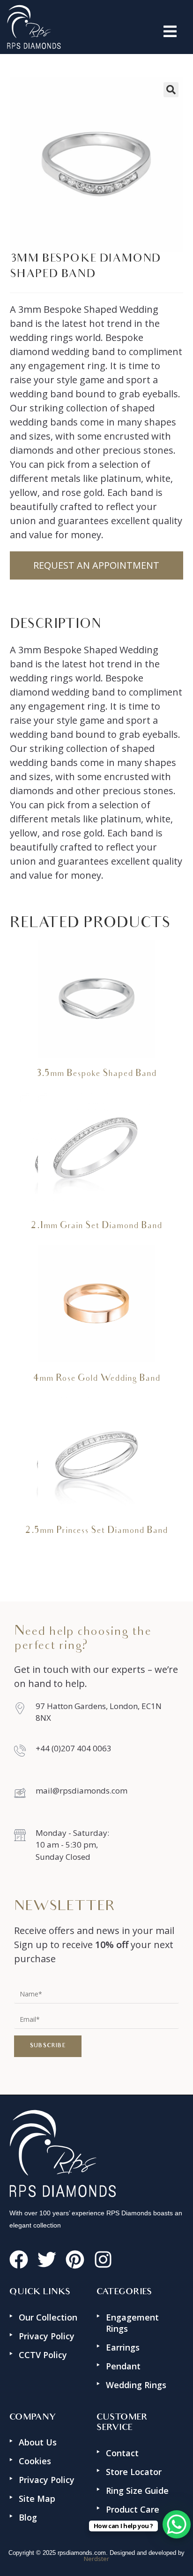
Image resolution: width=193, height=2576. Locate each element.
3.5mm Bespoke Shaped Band (96, 1074)
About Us (38, 2442)
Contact (122, 2453)
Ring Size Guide (137, 2491)
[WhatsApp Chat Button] (177, 2524)
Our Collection (48, 2317)
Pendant (123, 2366)
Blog (28, 2517)
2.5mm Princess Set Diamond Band (96, 1531)
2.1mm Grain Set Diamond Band (96, 1226)
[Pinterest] (75, 2259)
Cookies (35, 2461)
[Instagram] (103, 2259)
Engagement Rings (132, 2323)
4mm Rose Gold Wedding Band (96, 1379)
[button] (123, 31)
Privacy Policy (47, 2336)
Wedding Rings (136, 2385)
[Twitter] (47, 2259)
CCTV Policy (43, 2355)
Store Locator (134, 2472)
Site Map (37, 2499)
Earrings (123, 2347)
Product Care (133, 2509)
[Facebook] (19, 2259)
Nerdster (96, 2559)
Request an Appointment (96, 565)
